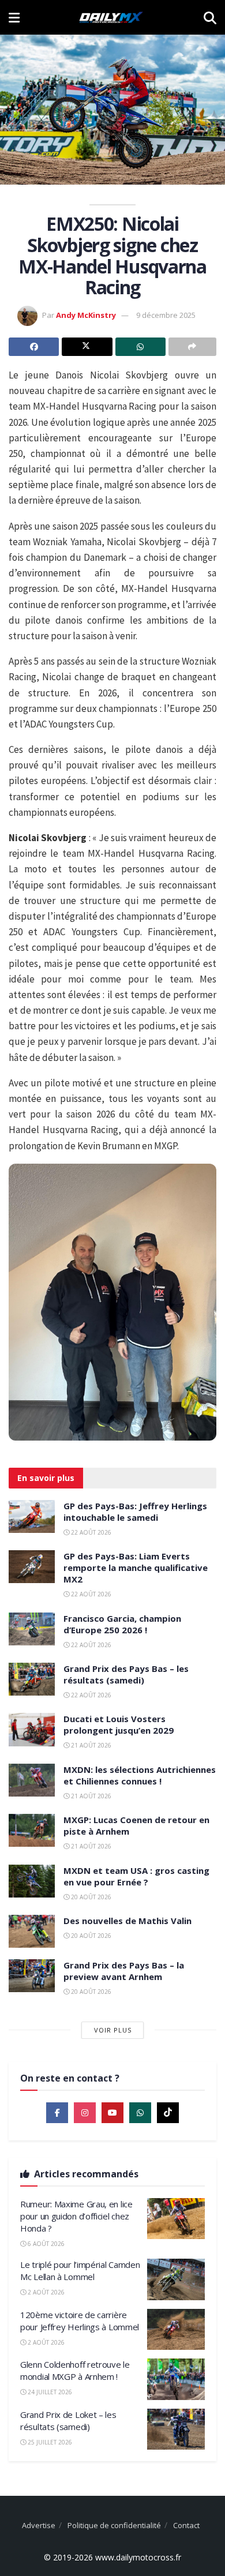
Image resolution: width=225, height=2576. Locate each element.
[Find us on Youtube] (112, 2113)
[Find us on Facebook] (57, 2113)
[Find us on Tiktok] (168, 2113)
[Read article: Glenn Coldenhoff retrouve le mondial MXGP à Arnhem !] (176, 2379)
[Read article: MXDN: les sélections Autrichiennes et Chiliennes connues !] (32, 1780)
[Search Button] (210, 17)
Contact (186, 2525)
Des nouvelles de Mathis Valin (127, 1921)
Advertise (39, 2525)
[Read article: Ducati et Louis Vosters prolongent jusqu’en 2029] (32, 1729)
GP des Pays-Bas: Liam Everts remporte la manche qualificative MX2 (136, 1568)
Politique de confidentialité (114, 2525)
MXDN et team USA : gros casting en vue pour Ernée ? (136, 1876)
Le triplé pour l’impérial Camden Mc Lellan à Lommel (80, 2271)
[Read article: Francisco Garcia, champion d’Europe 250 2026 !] (32, 1629)
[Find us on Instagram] (85, 2113)
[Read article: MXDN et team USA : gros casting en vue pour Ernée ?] (32, 1881)
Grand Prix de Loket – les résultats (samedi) (68, 2421)
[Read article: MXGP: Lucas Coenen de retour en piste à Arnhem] (32, 1830)
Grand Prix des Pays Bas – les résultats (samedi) (126, 1674)
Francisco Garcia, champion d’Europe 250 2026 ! (122, 1624)
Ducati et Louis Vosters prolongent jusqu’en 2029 (119, 1724)
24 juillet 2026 (49, 2392)
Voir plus (113, 2030)
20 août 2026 (90, 1897)
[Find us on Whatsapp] (140, 2113)
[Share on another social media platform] (192, 347)
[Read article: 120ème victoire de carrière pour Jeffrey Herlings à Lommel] (176, 2330)
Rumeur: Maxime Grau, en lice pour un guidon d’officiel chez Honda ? (76, 2216)
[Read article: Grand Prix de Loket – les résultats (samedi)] (176, 2429)
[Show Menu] (14, 17)
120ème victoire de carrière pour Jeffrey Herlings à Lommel (80, 2321)
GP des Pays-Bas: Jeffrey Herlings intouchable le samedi (135, 1512)
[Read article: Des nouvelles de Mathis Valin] (32, 1931)
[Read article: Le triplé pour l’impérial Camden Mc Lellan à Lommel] (176, 2279)
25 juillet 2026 (49, 2442)
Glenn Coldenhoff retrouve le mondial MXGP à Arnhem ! (75, 2370)
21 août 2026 (90, 1745)
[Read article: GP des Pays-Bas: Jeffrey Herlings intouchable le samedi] (32, 1516)
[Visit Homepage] (111, 17)
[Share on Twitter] (87, 347)
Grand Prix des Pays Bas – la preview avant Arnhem (124, 1971)
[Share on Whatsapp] (140, 347)
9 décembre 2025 (166, 315)
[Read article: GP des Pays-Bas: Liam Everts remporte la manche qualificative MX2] (32, 1567)
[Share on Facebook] (34, 347)
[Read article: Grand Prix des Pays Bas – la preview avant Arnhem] (32, 1976)
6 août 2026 (45, 2244)
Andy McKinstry (86, 315)
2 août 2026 (45, 2292)
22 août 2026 (90, 1532)
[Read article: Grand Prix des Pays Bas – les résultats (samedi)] (32, 1679)
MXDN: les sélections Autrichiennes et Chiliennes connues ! (140, 1775)
